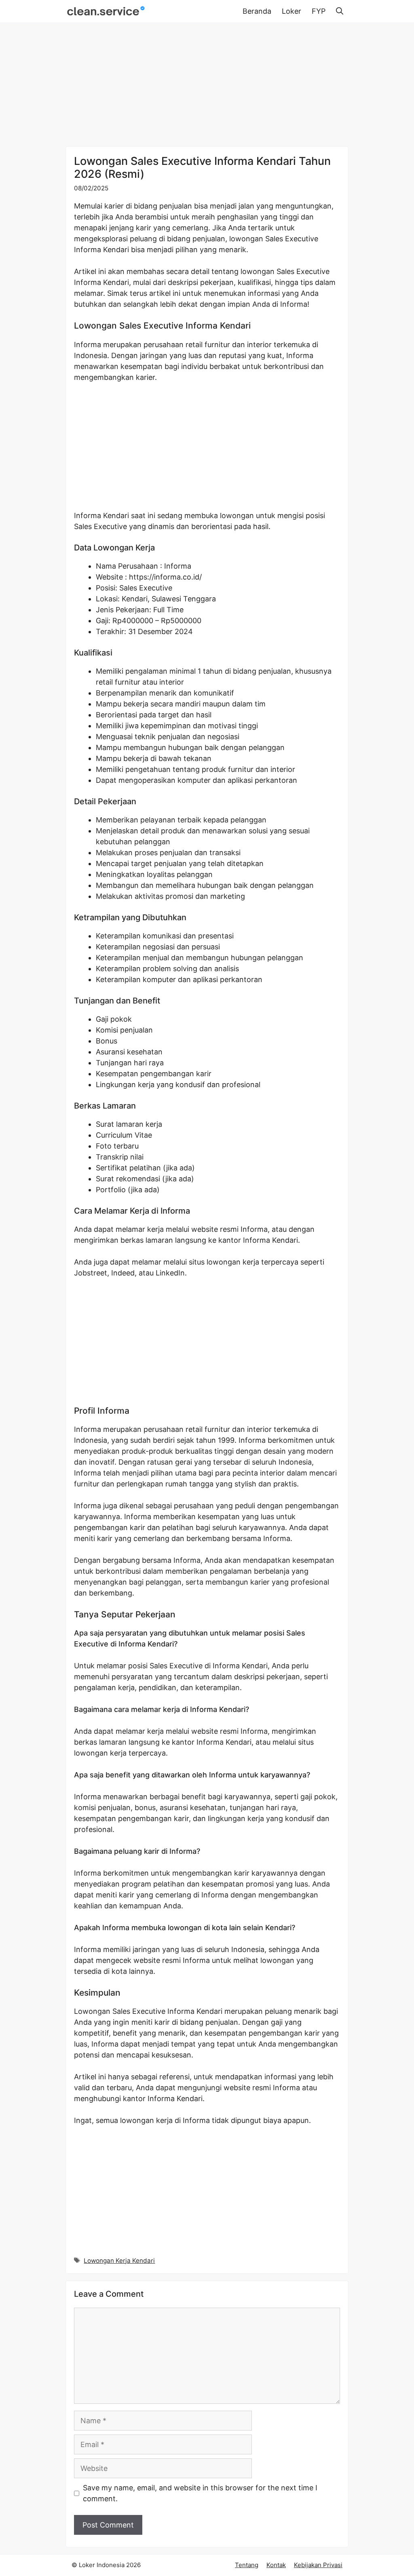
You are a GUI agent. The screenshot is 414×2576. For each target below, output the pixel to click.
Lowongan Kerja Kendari (119, 2261)
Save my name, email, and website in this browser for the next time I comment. (200, 2493)
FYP (319, 11)
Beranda (257, 11)
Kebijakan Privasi (318, 2565)
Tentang (247, 2565)
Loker (291, 11)
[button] (340, 11)
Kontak (276, 2565)
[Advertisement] (207, 86)
